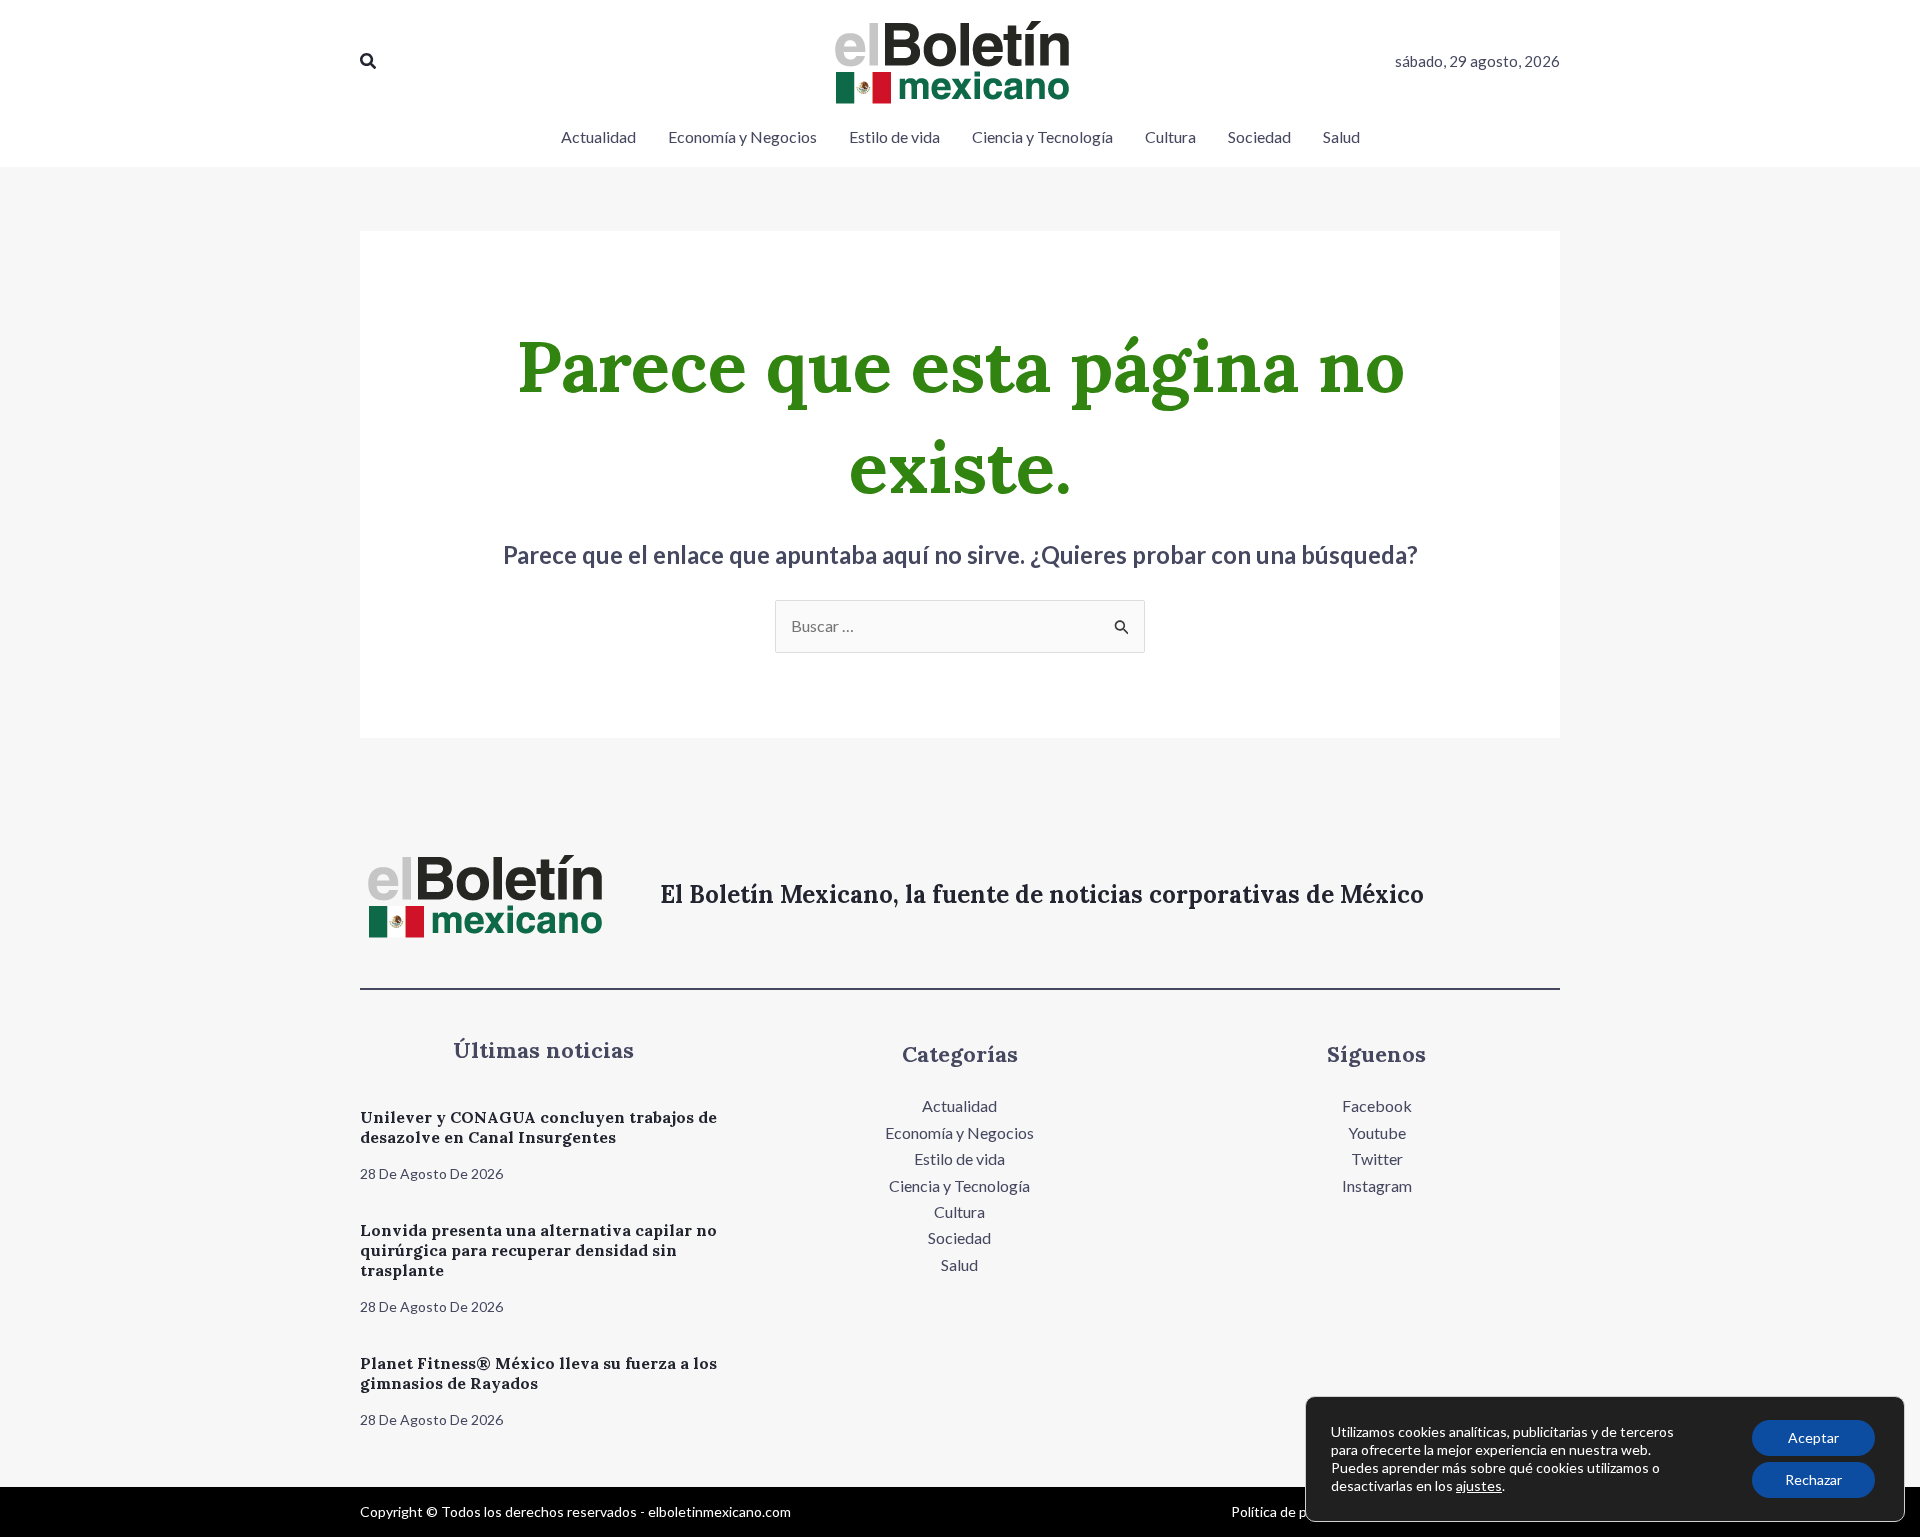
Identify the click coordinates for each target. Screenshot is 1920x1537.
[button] (369, 61)
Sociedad (959, 1237)
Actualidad (959, 1105)
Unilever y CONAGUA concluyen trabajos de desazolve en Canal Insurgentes (538, 1127)
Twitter (1377, 1158)
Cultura (959, 1211)
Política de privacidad (1296, 1511)
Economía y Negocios (959, 1132)
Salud (959, 1264)
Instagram (1377, 1185)
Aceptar (1813, 1437)
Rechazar (1813, 1479)
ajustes (1479, 1485)
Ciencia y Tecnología (959, 1185)
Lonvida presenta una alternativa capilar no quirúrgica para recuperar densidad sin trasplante (538, 1250)
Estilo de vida (959, 1158)
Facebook (1377, 1105)
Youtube (1377, 1132)
